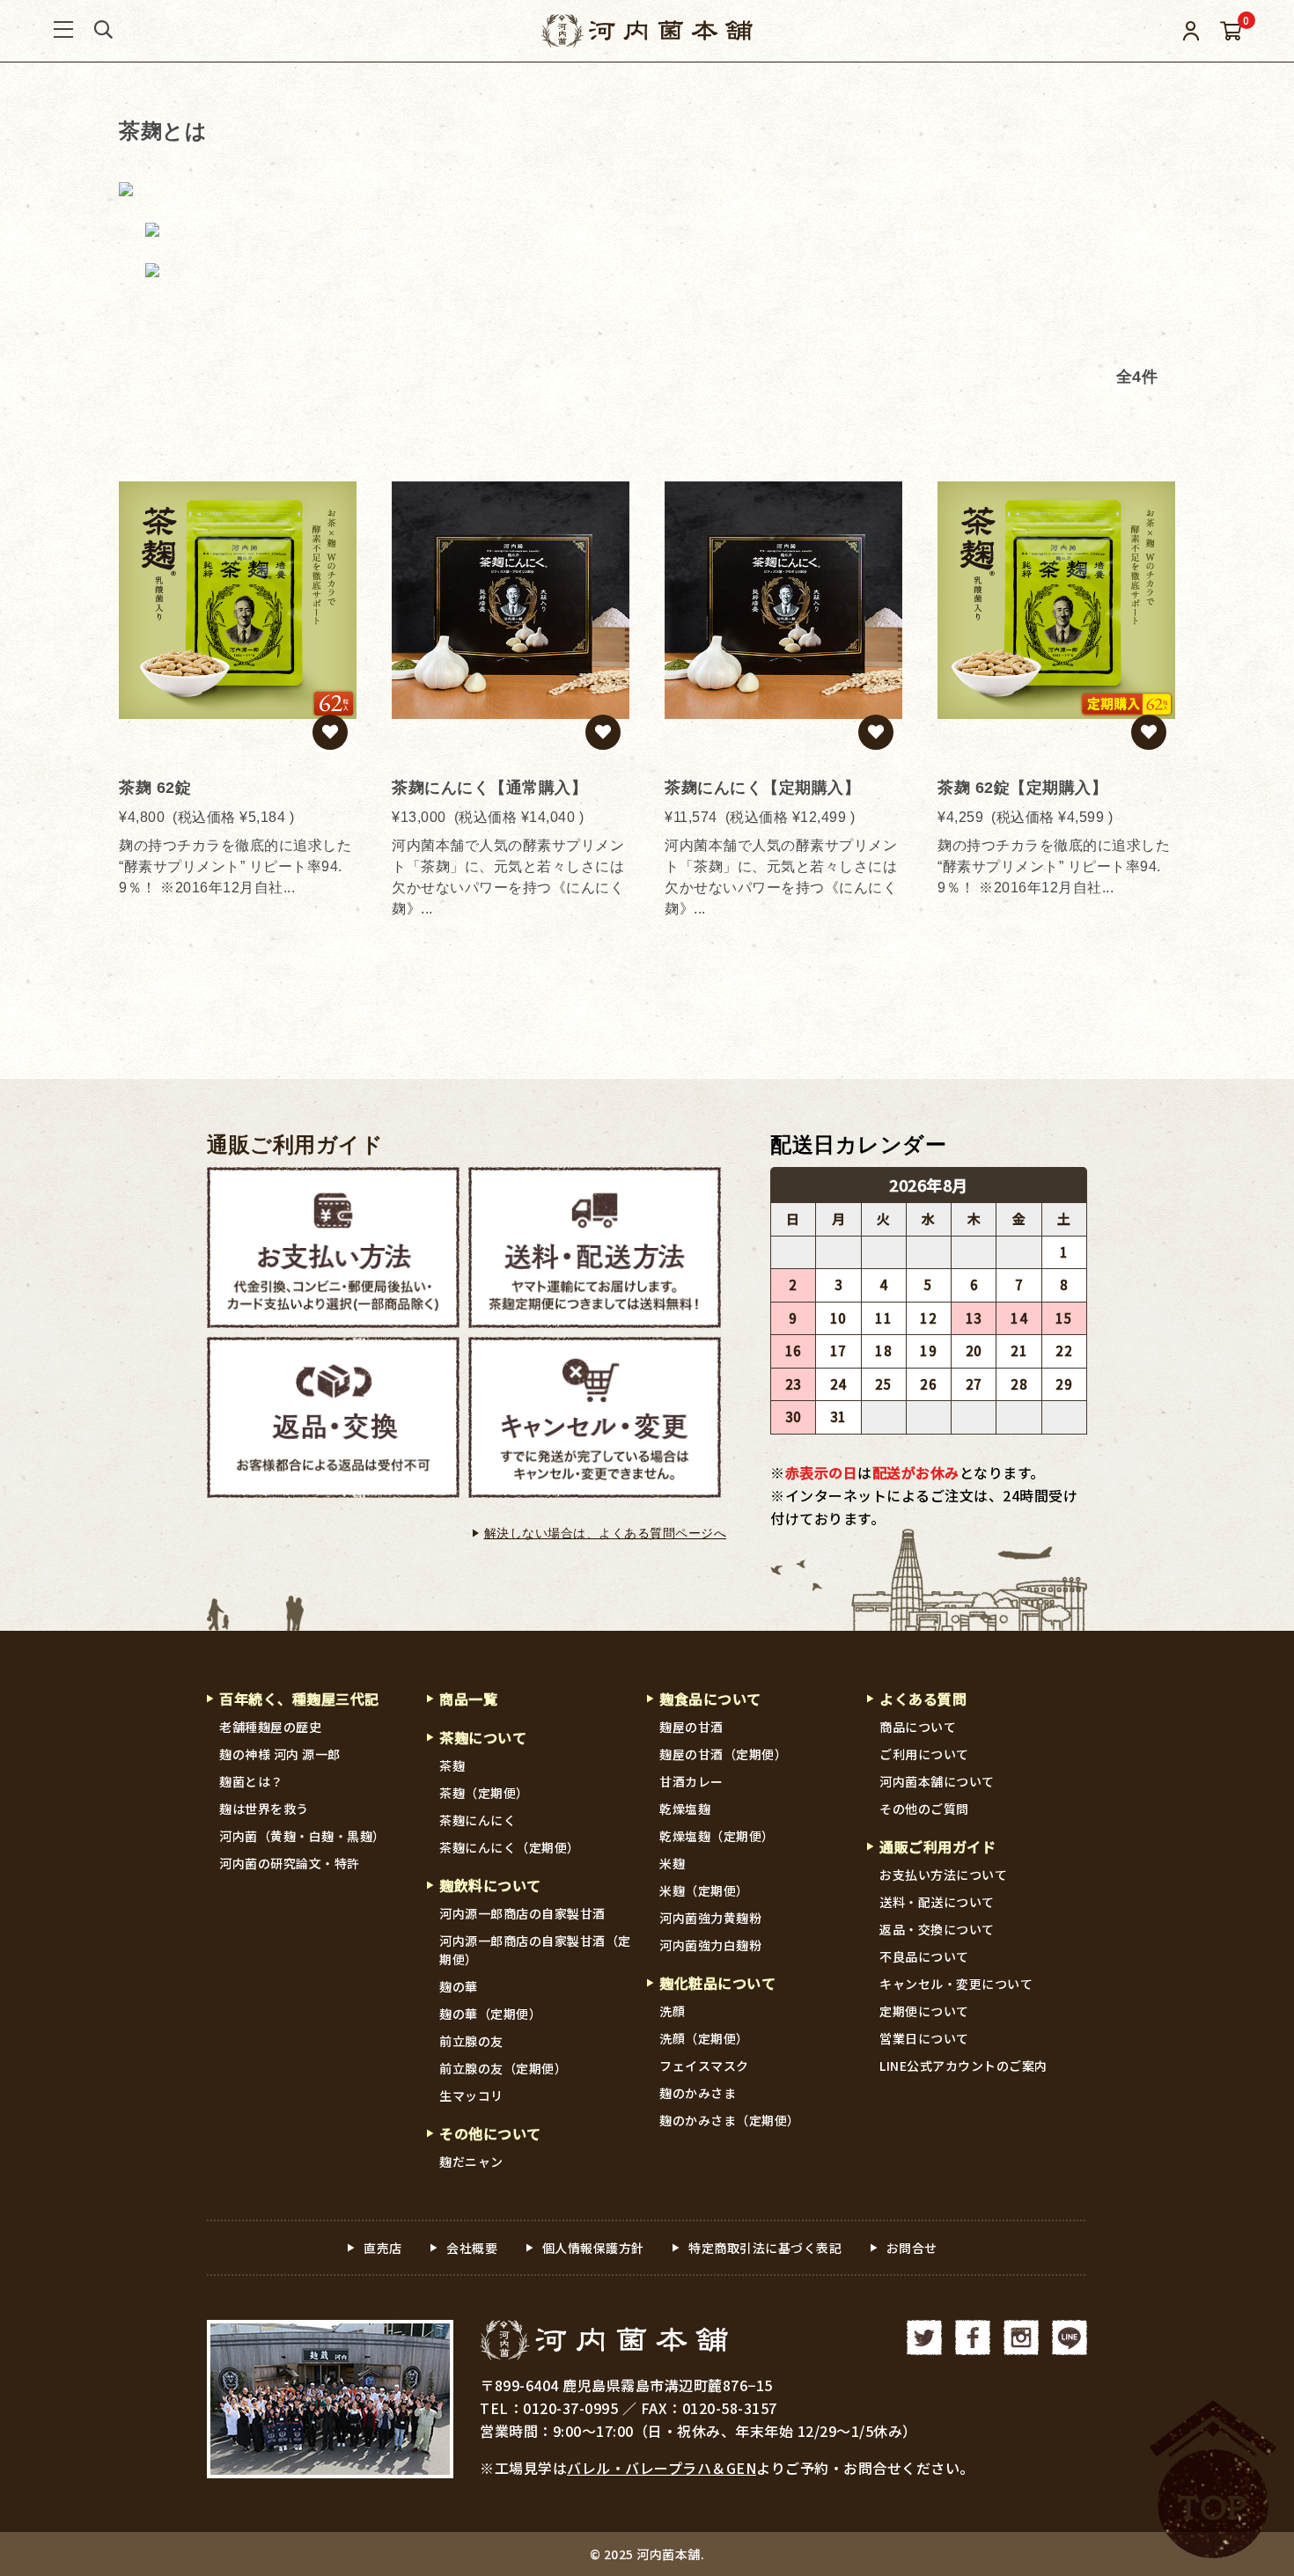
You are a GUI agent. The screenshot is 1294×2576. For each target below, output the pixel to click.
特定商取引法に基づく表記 (765, 2248)
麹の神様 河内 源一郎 (280, 1754)
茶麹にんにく (478, 1820)
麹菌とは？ (251, 1781)
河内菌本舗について (937, 1781)
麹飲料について (490, 1885)
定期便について (924, 2011)
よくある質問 (923, 1699)
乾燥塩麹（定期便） (717, 1836)
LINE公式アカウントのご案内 (963, 2066)
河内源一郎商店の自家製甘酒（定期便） (535, 1950)
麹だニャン (471, 2161)
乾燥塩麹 (685, 1809)
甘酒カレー (691, 1781)
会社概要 (472, 2248)
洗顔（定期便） (704, 2038)
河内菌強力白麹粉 (710, 1945)
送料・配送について (937, 1902)
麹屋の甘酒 (691, 1727)
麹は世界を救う (264, 1809)
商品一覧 (468, 1699)
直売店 (383, 2248)
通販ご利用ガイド (295, 1145)
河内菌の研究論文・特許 (290, 1863)
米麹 (672, 1863)
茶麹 (452, 1765)
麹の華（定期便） (490, 2014)
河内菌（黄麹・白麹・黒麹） (302, 1836)
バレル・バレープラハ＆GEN (662, 2468)
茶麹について (483, 1737)
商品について (918, 1727)
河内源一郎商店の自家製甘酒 (522, 1913)
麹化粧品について (717, 1983)
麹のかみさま (698, 2093)
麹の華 (459, 1986)
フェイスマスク (704, 2066)
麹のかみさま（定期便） (730, 2120)
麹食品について (710, 1699)
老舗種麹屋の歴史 (270, 1727)
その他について (490, 2133)
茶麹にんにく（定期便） (510, 1847)
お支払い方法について (943, 1875)
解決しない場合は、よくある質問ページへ (606, 1533)
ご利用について (924, 1754)
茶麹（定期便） (484, 1793)
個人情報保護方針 (593, 2248)
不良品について (924, 1956)
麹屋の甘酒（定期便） (723, 1754)
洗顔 (672, 2011)
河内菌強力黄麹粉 (710, 1918)
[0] (1231, 31)
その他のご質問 (924, 1809)
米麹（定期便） (704, 1890)
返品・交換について (937, 1929)
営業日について (924, 2038)
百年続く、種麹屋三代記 (299, 1699)
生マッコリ (471, 2095)
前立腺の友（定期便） (503, 2068)
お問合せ (912, 2248)
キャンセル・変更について (956, 1984)
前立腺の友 (471, 2041)
